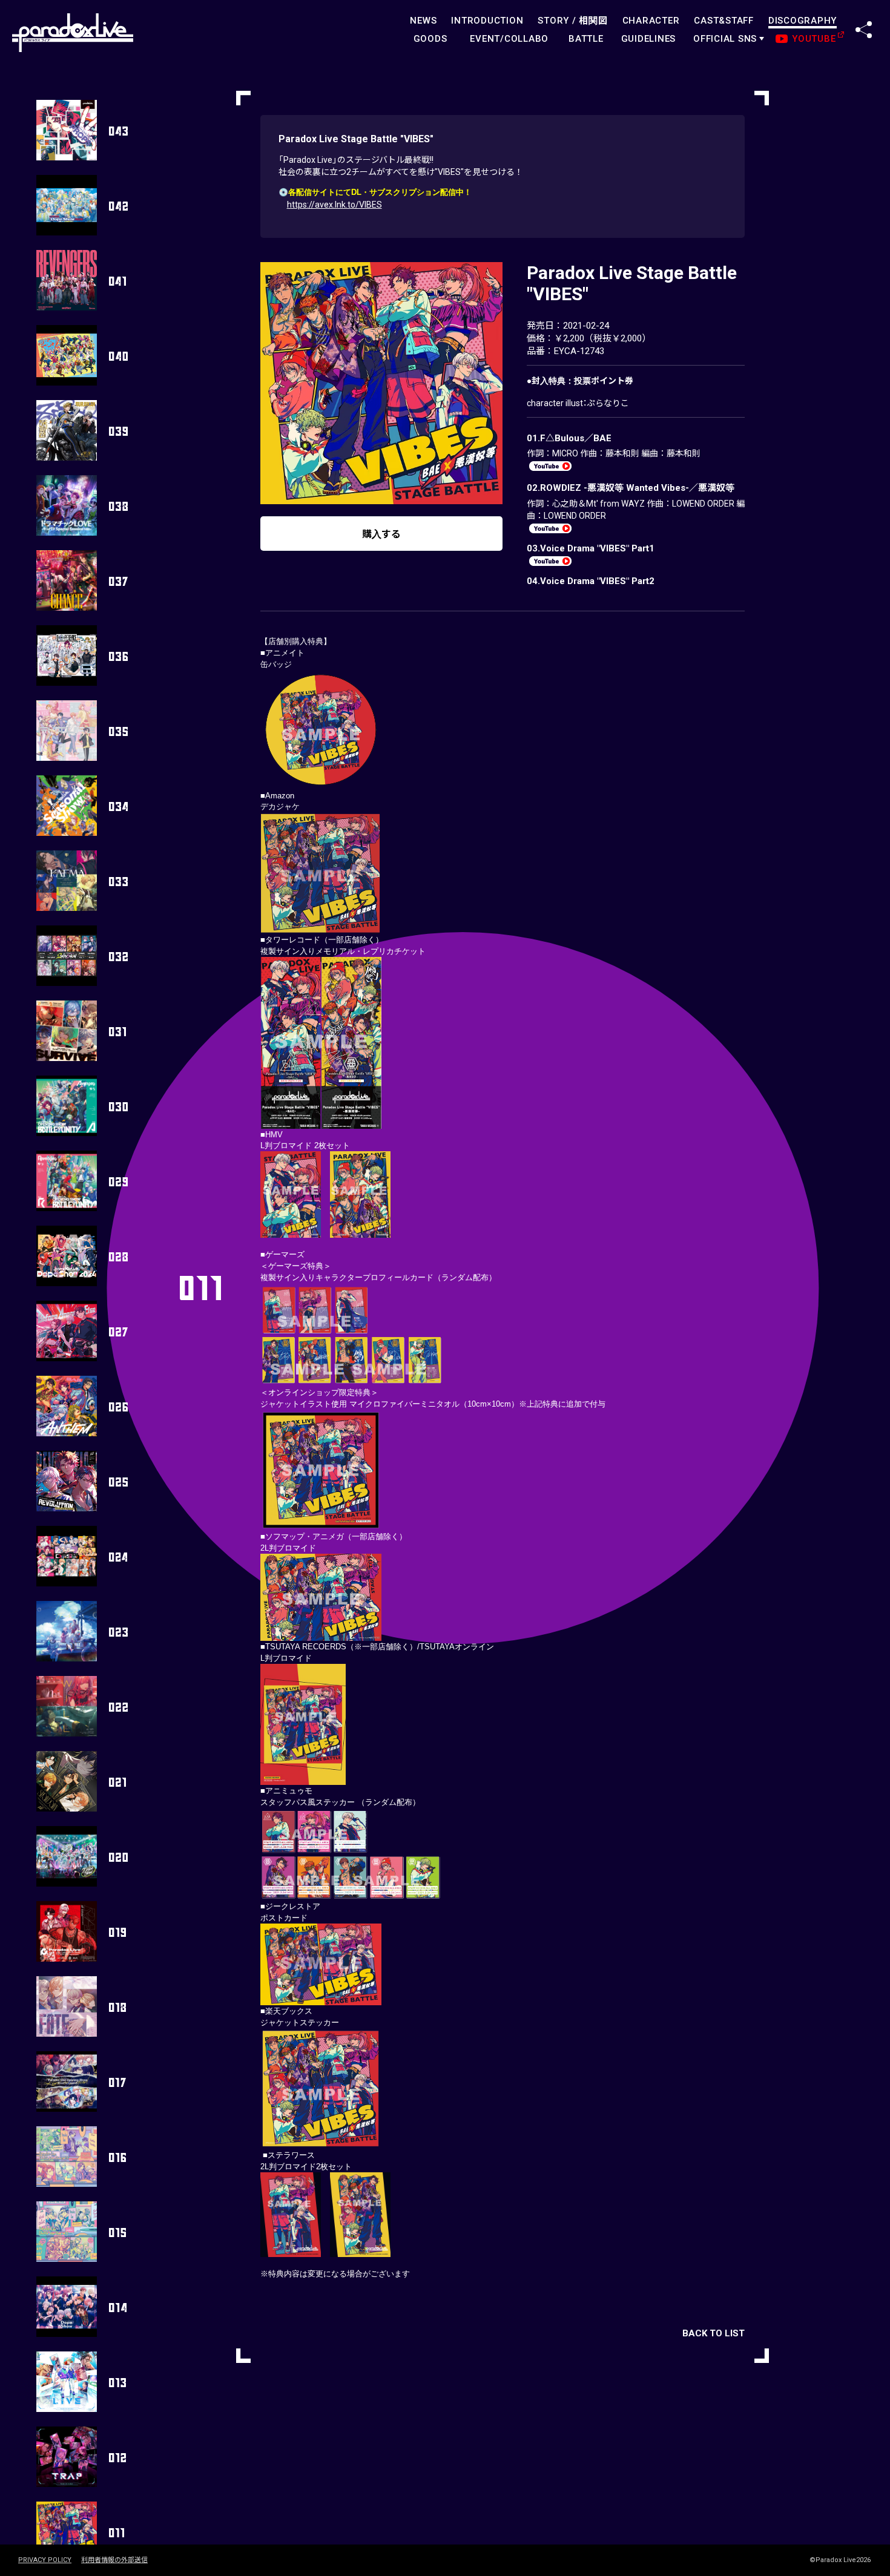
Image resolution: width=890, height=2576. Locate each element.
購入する (381, 534)
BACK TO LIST (714, 2333)
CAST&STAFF (724, 21)
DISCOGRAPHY (803, 21)
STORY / (572, 21)
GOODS (430, 39)
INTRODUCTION (487, 21)
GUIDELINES (649, 39)
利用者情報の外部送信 (114, 2560)
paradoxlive (73, 33)
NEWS (423, 21)
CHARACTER (651, 21)
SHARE (864, 30)
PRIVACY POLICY (45, 2560)
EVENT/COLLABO (509, 39)
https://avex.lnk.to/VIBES (335, 205)
